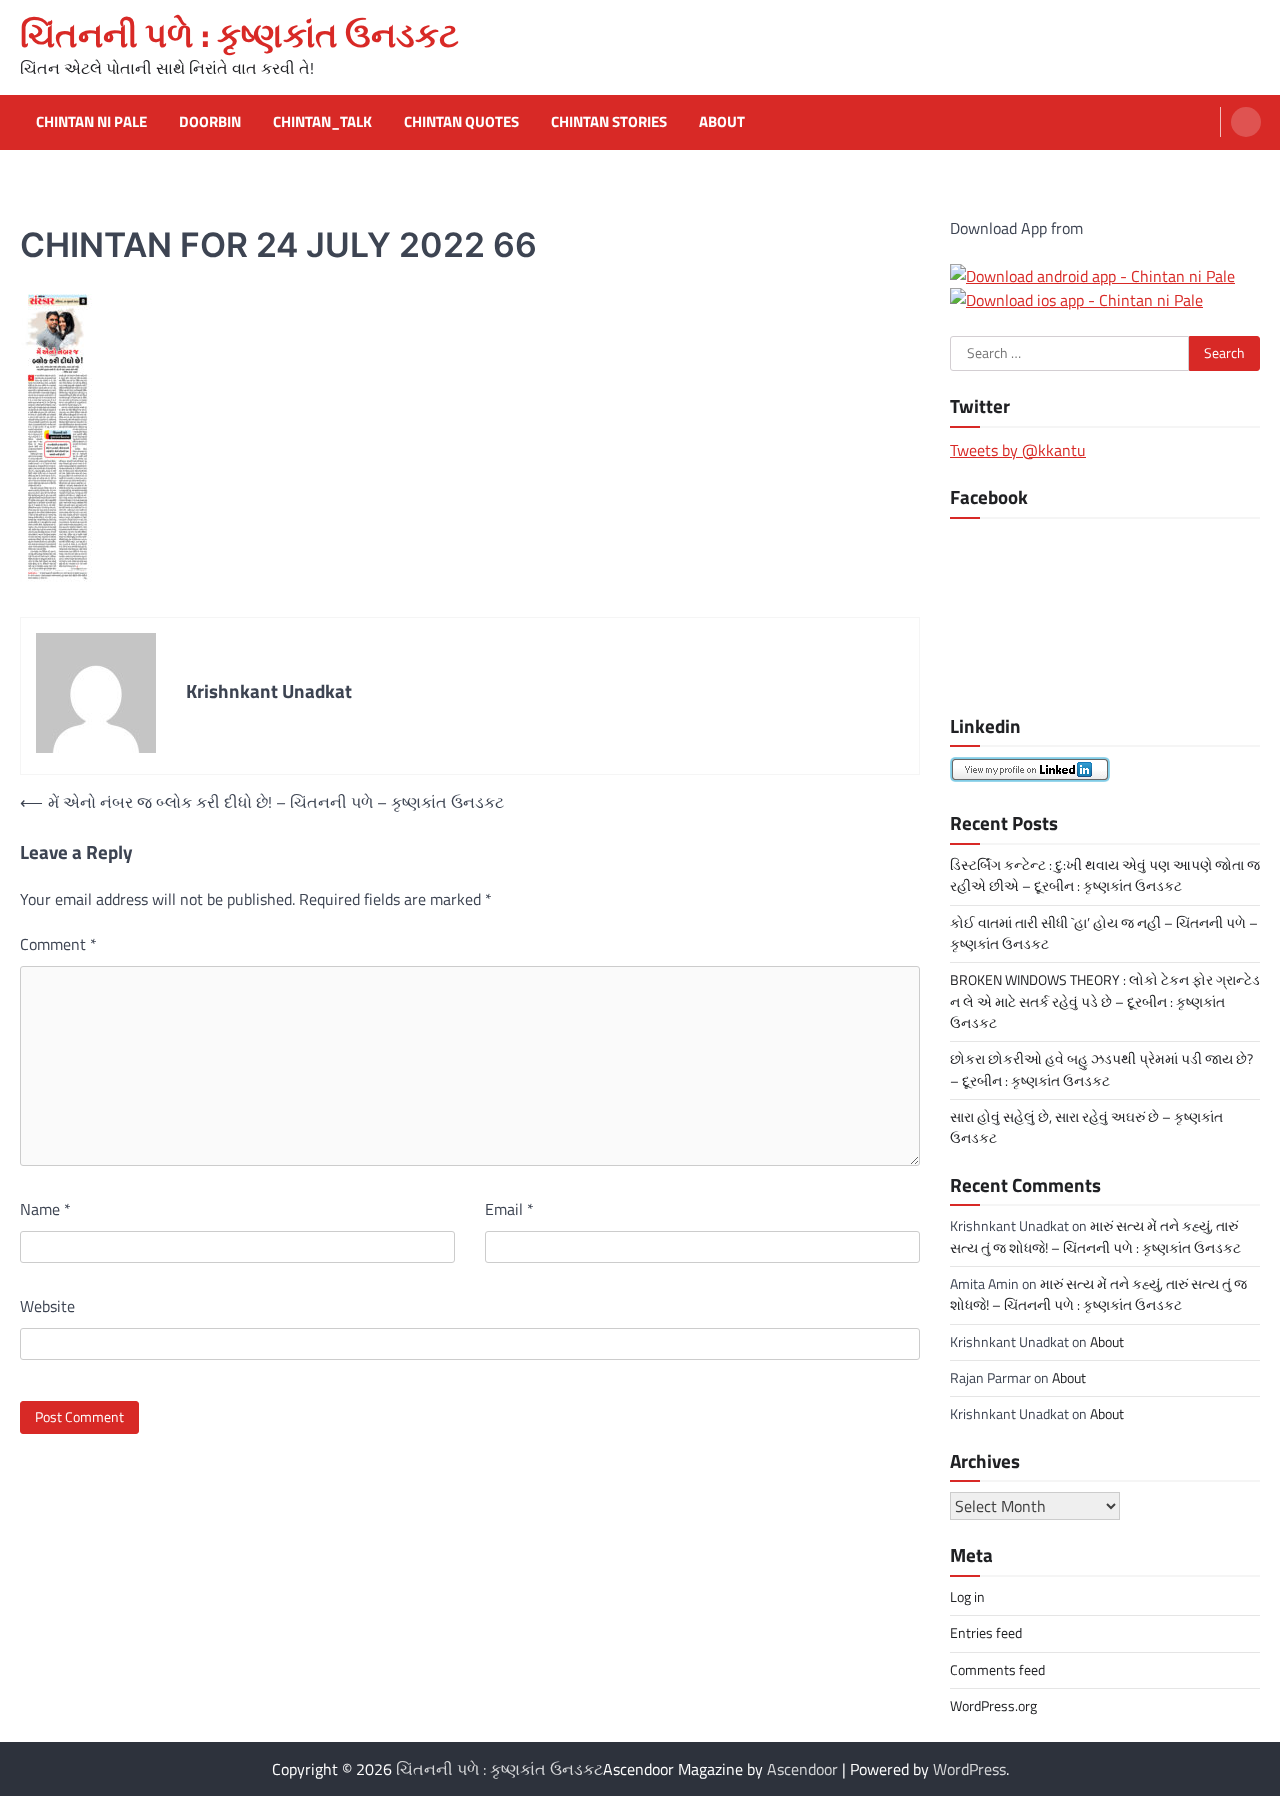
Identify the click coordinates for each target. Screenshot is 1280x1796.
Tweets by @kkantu (1018, 450)
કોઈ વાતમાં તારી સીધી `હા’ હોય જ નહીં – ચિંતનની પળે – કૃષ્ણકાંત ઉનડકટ (1104, 933)
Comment (58, 944)
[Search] (1246, 122)
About (722, 122)
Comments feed (997, 1670)
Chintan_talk (322, 122)
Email (509, 1209)
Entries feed (986, 1633)
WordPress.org (993, 1706)
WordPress (969, 1769)
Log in (967, 1597)
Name (45, 1209)
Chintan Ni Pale (91, 122)
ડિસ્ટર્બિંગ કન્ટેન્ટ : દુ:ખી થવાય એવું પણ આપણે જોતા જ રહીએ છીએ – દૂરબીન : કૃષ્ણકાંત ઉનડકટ (1105, 875)
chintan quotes (461, 122)
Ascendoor (802, 1769)
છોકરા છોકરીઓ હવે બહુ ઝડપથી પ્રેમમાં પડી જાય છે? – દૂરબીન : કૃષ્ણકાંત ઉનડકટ (1101, 1069)
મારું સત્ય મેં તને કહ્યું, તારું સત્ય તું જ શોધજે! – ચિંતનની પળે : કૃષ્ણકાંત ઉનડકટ (1095, 1236)
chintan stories (609, 122)
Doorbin (210, 122)
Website (47, 1306)
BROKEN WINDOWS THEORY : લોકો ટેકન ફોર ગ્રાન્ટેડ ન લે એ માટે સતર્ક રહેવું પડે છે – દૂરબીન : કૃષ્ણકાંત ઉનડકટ (1105, 1001)
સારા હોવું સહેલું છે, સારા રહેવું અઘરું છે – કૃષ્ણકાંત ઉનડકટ (1086, 1127)
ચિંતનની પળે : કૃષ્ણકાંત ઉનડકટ (239, 34)
